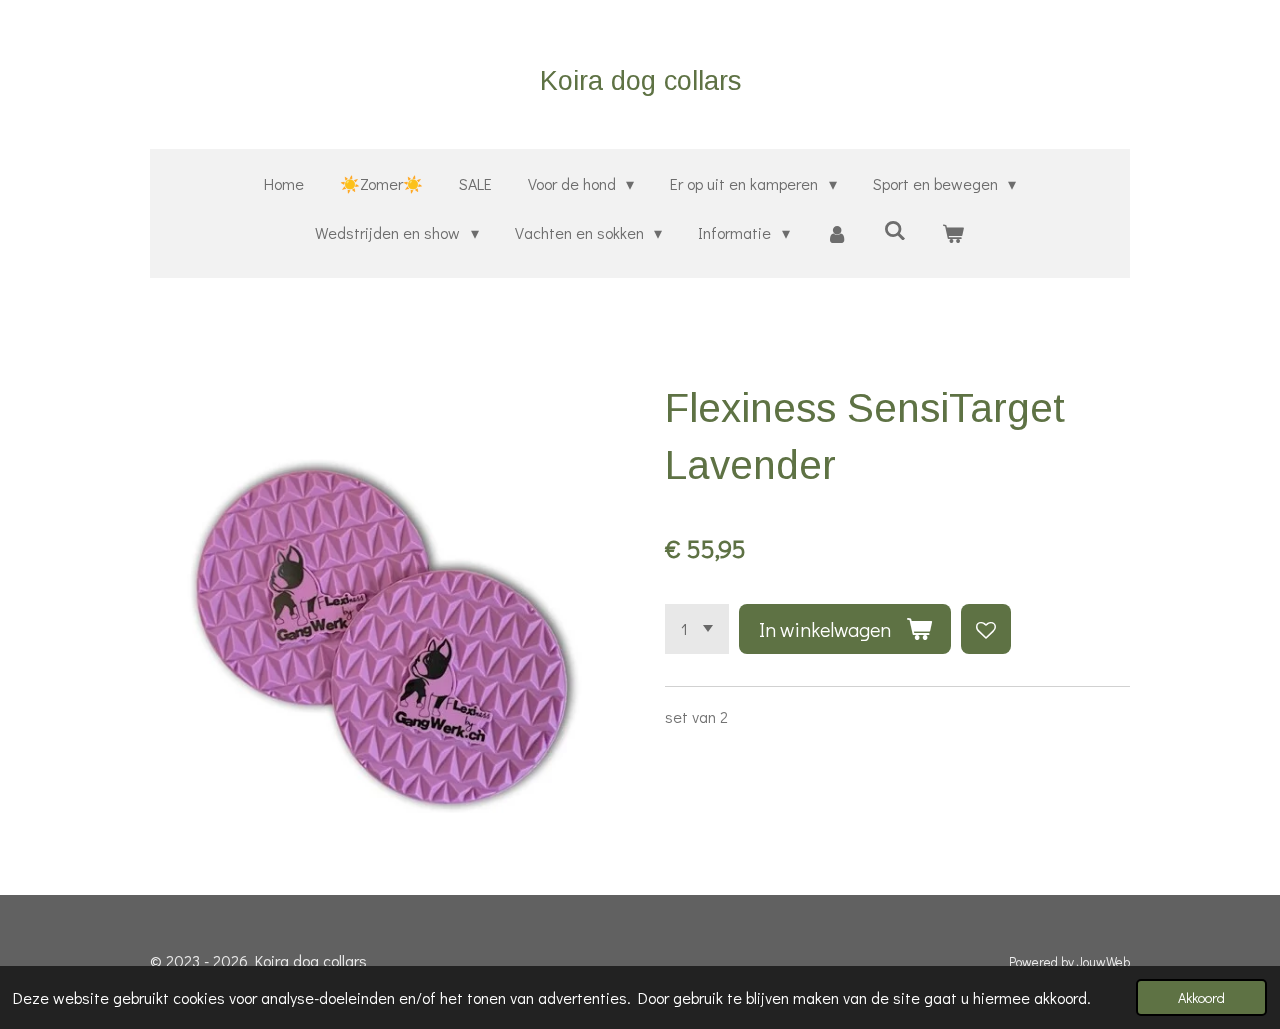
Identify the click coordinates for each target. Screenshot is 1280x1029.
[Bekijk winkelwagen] (953, 233)
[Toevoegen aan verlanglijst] (986, 629)
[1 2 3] (697, 629)
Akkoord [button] (1201, 997)
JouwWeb (1103, 962)
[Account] (837, 233)
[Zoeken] (895, 229)
